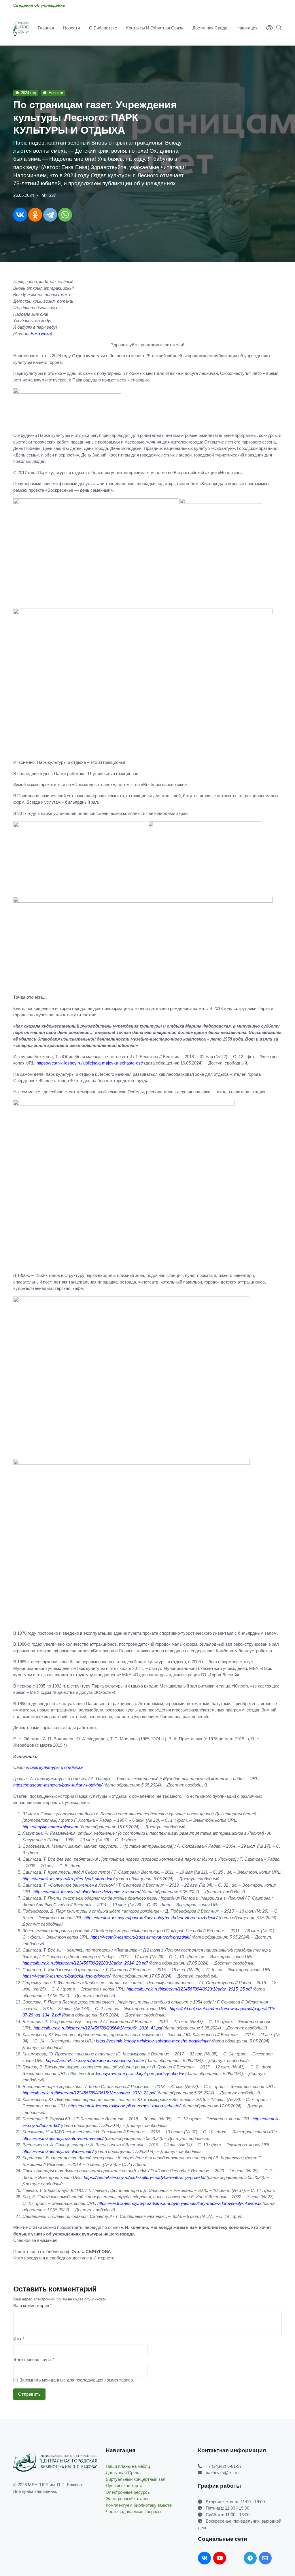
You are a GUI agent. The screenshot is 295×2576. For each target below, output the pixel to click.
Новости (71, 28)
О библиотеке (103, 28)
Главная (46, 28)
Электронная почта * (34, 2359)
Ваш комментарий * (33, 2305)
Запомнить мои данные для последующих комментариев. (77, 2380)
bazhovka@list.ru (222, 2473)
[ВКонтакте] (20, 215)
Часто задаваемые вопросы (134, 2512)
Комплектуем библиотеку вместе (139, 2505)
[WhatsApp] (65, 215)
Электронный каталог (127, 2499)
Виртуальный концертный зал (136, 2479)
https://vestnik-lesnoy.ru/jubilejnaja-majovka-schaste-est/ (90, 1063)
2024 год (29, 93)
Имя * (19, 2339)
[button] (277, 28)
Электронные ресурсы (128, 2492)
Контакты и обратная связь (155, 28)
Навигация (247, 28)
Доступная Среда (210, 28)
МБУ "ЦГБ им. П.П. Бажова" (56, 2485)
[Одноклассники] (35, 215)
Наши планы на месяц (128, 2466)
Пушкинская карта (124, 2486)
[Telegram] (50, 215)
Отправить (30, 2394)
